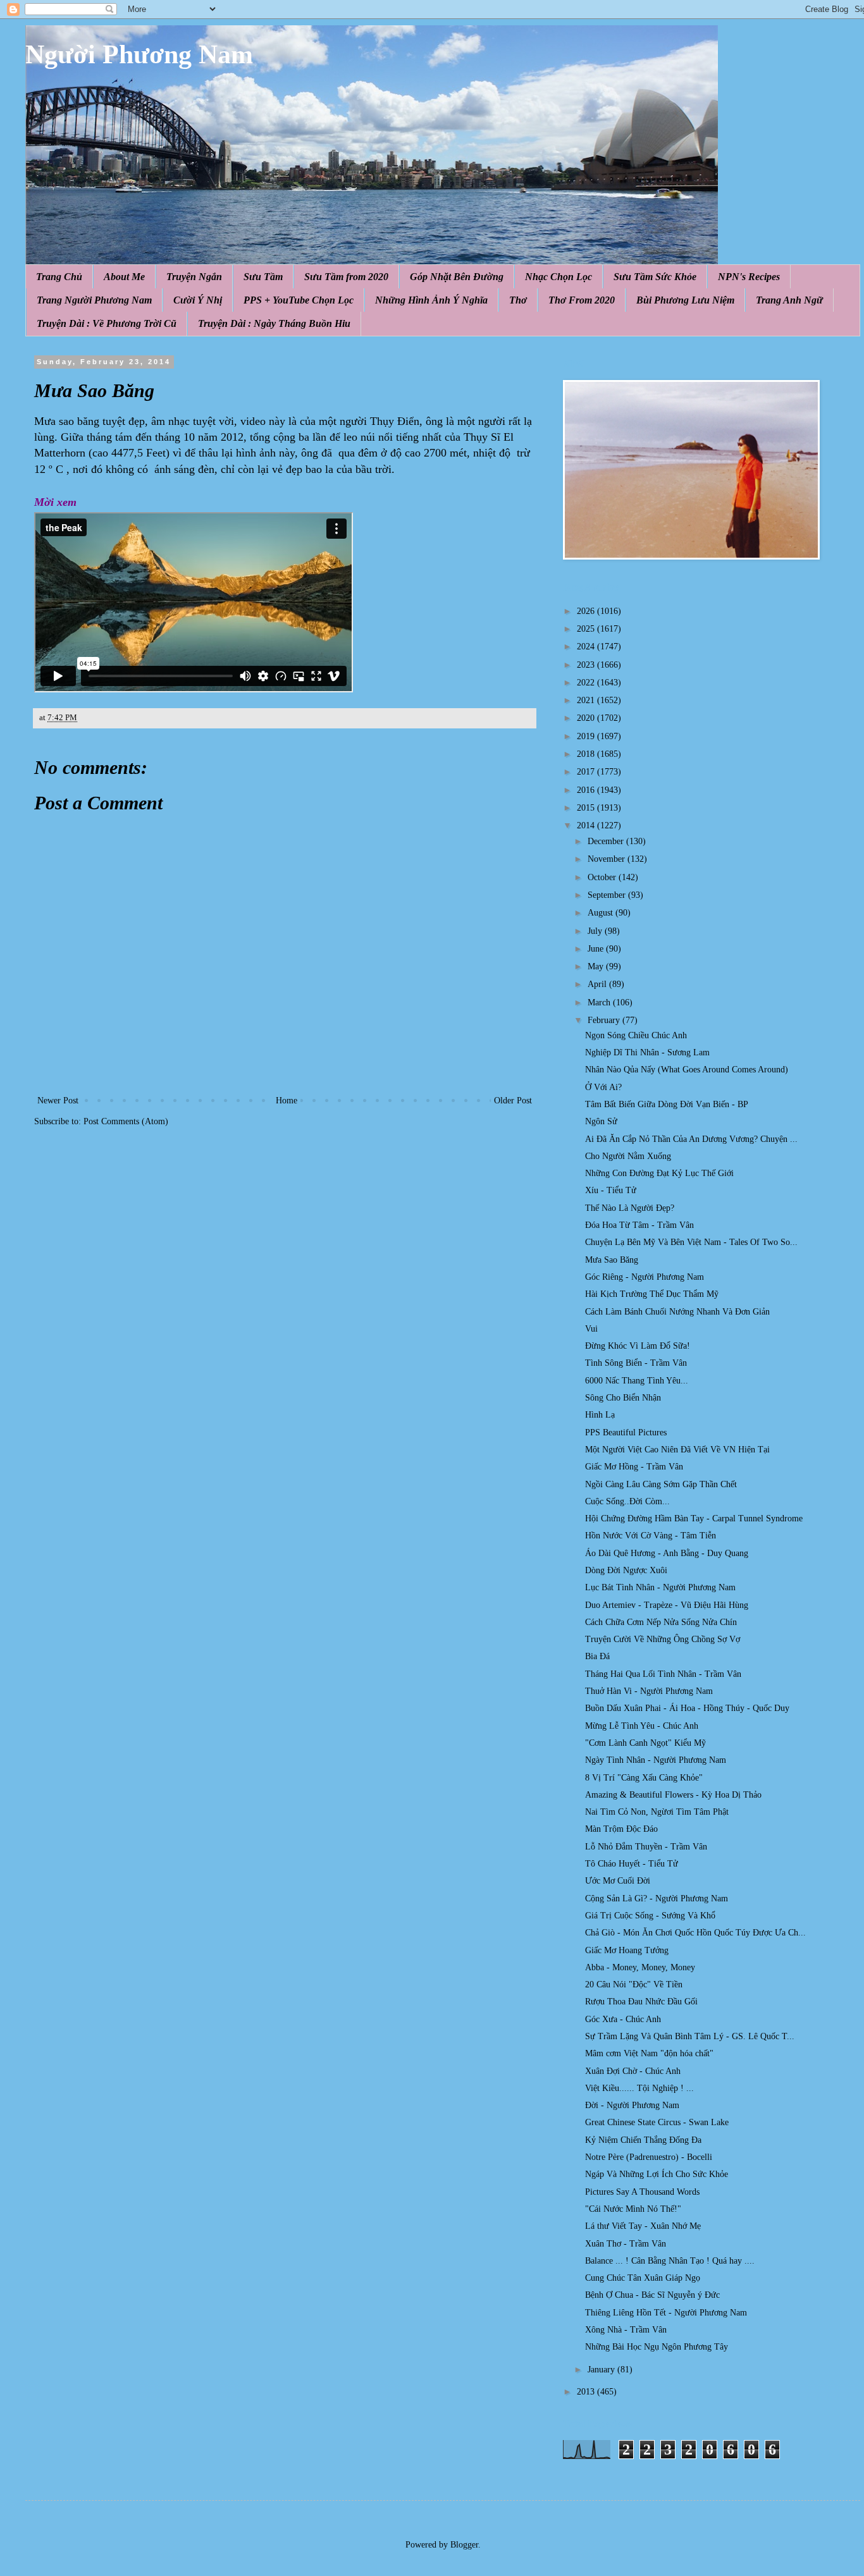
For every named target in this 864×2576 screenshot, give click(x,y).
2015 (587, 808)
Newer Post (58, 1101)
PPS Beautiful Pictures (626, 1432)
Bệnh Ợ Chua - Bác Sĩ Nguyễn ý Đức (652, 2295)
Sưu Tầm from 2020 (346, 277)
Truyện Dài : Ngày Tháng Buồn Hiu (274, 323)
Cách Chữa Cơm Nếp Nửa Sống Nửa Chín (661, 1622)
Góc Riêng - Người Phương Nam (645, 1277)
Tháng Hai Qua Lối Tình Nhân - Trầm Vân (663, 1674)
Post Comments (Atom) (126, 1121)
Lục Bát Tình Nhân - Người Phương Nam (660, 1587)
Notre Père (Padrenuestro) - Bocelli (649, 2157)
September (608, 895)
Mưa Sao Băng (612, 1260)
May (597, 966)
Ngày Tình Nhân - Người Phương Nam (656, 1760)
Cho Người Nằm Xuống (628, 1156)
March (600, 1003)
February (605, 1020)
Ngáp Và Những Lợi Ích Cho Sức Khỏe (657, 2174)
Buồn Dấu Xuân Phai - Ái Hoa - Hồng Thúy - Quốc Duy (687, 1708)
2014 (587, 825)
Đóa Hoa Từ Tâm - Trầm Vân (639, 1225)
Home (287, 1101)
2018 (587, 754)
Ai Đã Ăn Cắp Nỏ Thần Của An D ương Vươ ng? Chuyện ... (691, 1139)
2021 (587, 700)
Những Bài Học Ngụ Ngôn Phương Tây (657, 2347)
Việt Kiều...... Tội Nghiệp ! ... (639, 2088)
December (607, 841)
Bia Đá (597, 1656)
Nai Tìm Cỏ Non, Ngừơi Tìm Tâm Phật (657, 1812)
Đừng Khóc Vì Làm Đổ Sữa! (638, 1346)
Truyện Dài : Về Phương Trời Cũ (107, 323)
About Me (124, 277)
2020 (587, 718)
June (597, 949)
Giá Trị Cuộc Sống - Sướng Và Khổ (650, 1916)
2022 (587, 683)
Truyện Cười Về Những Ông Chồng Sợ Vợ (663, 1639)
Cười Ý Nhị (198, 300)
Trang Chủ (59, 277)
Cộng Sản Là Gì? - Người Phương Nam (657, 1898)
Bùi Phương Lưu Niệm (685, 300)
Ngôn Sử (601, 1121)
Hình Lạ (600, 1415)
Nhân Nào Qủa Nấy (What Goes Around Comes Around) (687, 1070)
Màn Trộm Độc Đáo (621, 1829)
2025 (587, 629)
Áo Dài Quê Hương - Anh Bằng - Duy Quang (667, 1553)
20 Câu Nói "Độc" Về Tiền (634, 1984)
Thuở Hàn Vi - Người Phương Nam (649, 1691)
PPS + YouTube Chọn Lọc (299, 300)
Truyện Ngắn (194, 277)
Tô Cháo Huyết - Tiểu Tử (632, 1864)
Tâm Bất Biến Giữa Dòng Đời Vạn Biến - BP (667, 1104)
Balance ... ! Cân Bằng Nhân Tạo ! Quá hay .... (670, 2261)
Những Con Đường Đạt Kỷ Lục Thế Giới (659, 1173)
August (602, 913)
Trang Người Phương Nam (94, 300)
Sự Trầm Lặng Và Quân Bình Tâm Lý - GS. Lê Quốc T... (690, 2036)
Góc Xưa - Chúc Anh (623, 2019)
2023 (587, 665)
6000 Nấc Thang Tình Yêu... (637, 1381)
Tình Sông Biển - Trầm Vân (636, 1363)
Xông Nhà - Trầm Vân (626, 2330)
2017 (587, 772)
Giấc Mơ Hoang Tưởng (627, 1950)
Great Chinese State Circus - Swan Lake (657, 2122)
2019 (587, 736)
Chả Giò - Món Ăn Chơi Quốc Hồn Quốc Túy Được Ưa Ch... (695, 1933)
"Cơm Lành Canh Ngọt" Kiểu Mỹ (645, 1743)
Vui (591, 1329)
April (598, 984)
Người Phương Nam (139, 54)
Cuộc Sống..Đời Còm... (627, 1501)
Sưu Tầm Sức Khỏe (655, 277)
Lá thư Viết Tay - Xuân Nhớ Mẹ (643, 2226)
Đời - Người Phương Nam (632, 2105)
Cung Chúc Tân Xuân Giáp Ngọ (643, 2278)
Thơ (518, 300)
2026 (587, 611)
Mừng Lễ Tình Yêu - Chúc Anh (642, 1726)
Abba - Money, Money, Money (640, 1967)
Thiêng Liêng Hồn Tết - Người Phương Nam (666, 2313)
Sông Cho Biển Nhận (623, 1398)
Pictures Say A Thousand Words (642, 2192)
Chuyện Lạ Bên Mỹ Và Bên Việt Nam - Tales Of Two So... (691, 1242)
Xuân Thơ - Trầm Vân (626, 2244)
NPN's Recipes (749, 277)
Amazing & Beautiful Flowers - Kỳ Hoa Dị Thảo (673, 1795)
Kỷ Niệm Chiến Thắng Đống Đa (643, 2140)
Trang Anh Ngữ (789, 300)
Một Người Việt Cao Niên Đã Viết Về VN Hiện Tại (677, 1450)
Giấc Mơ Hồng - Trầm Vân (634, 1467)
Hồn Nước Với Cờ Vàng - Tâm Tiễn (651, 1536)
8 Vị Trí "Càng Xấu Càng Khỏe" (644, 1778)
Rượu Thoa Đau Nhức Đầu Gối (641, 2002)
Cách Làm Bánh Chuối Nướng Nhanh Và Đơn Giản (677, 1312)
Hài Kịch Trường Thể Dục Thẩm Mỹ (652, 1294)
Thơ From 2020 (582, 300)
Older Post (513, 1101)
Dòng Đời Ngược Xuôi (626, 1570)
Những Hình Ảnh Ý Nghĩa (431, 300)
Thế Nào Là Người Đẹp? (630, 1208)
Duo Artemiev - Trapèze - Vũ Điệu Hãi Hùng (667, 1605)
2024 (587, 647)
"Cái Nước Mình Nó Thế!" (633, 2209)
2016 (587, 790)
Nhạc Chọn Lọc (559, 277)
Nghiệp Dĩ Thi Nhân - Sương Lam (647, 1052)
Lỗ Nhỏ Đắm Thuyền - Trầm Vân (646, 1847)
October (603, 877)
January (602, 2370)
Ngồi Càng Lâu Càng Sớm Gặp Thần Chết (661, 1484)
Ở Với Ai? (603, 1087)
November (608, 859)
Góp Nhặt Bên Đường (457, 277)
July (596, 931)
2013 (587, 2392)
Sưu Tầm (263, 277)
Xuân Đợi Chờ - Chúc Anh (633, 2071)
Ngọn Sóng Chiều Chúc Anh (636, 1035)
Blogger (464, 2545)
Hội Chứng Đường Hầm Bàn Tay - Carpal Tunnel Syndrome (694, 1518)
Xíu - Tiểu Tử (611, 1190)
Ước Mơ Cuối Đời (618, 1881)
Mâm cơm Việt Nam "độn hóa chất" (649, 2053)
